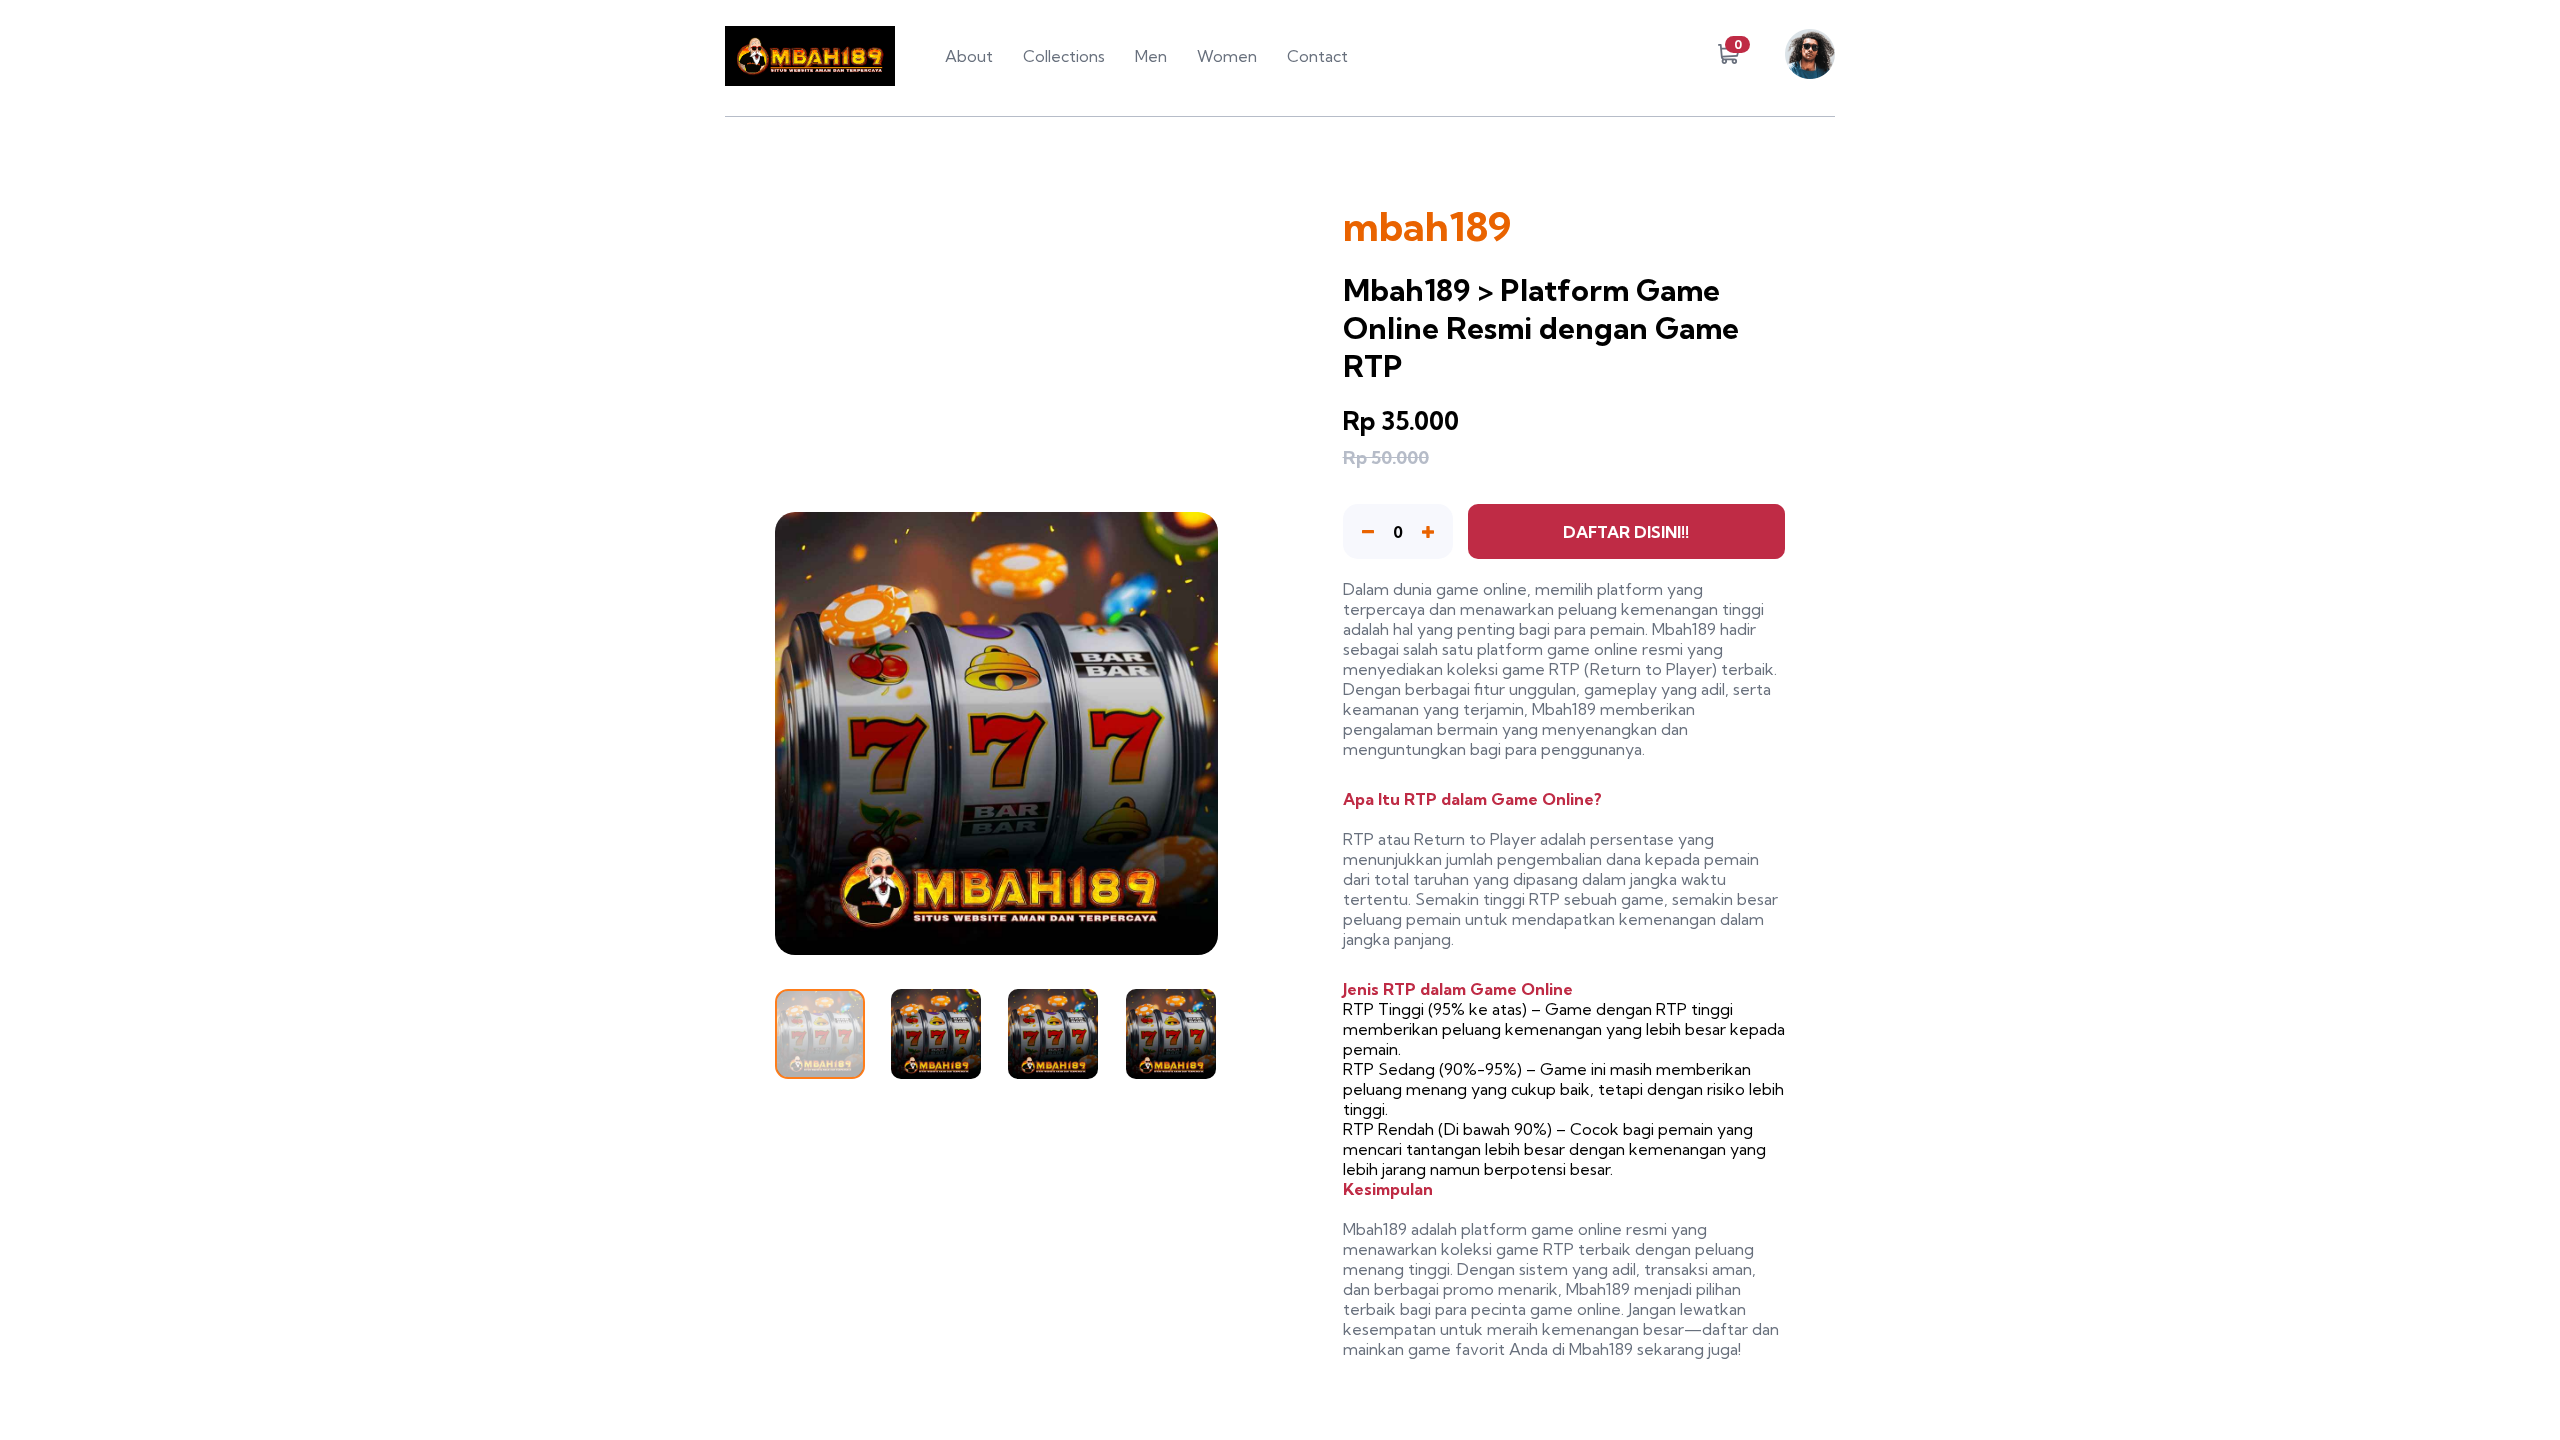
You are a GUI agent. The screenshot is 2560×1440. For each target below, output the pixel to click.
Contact (1317, 56)
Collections (1064, 56)
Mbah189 (1684, 629)
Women (1227, 56)
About (969, 56)
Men (1151, 56)
